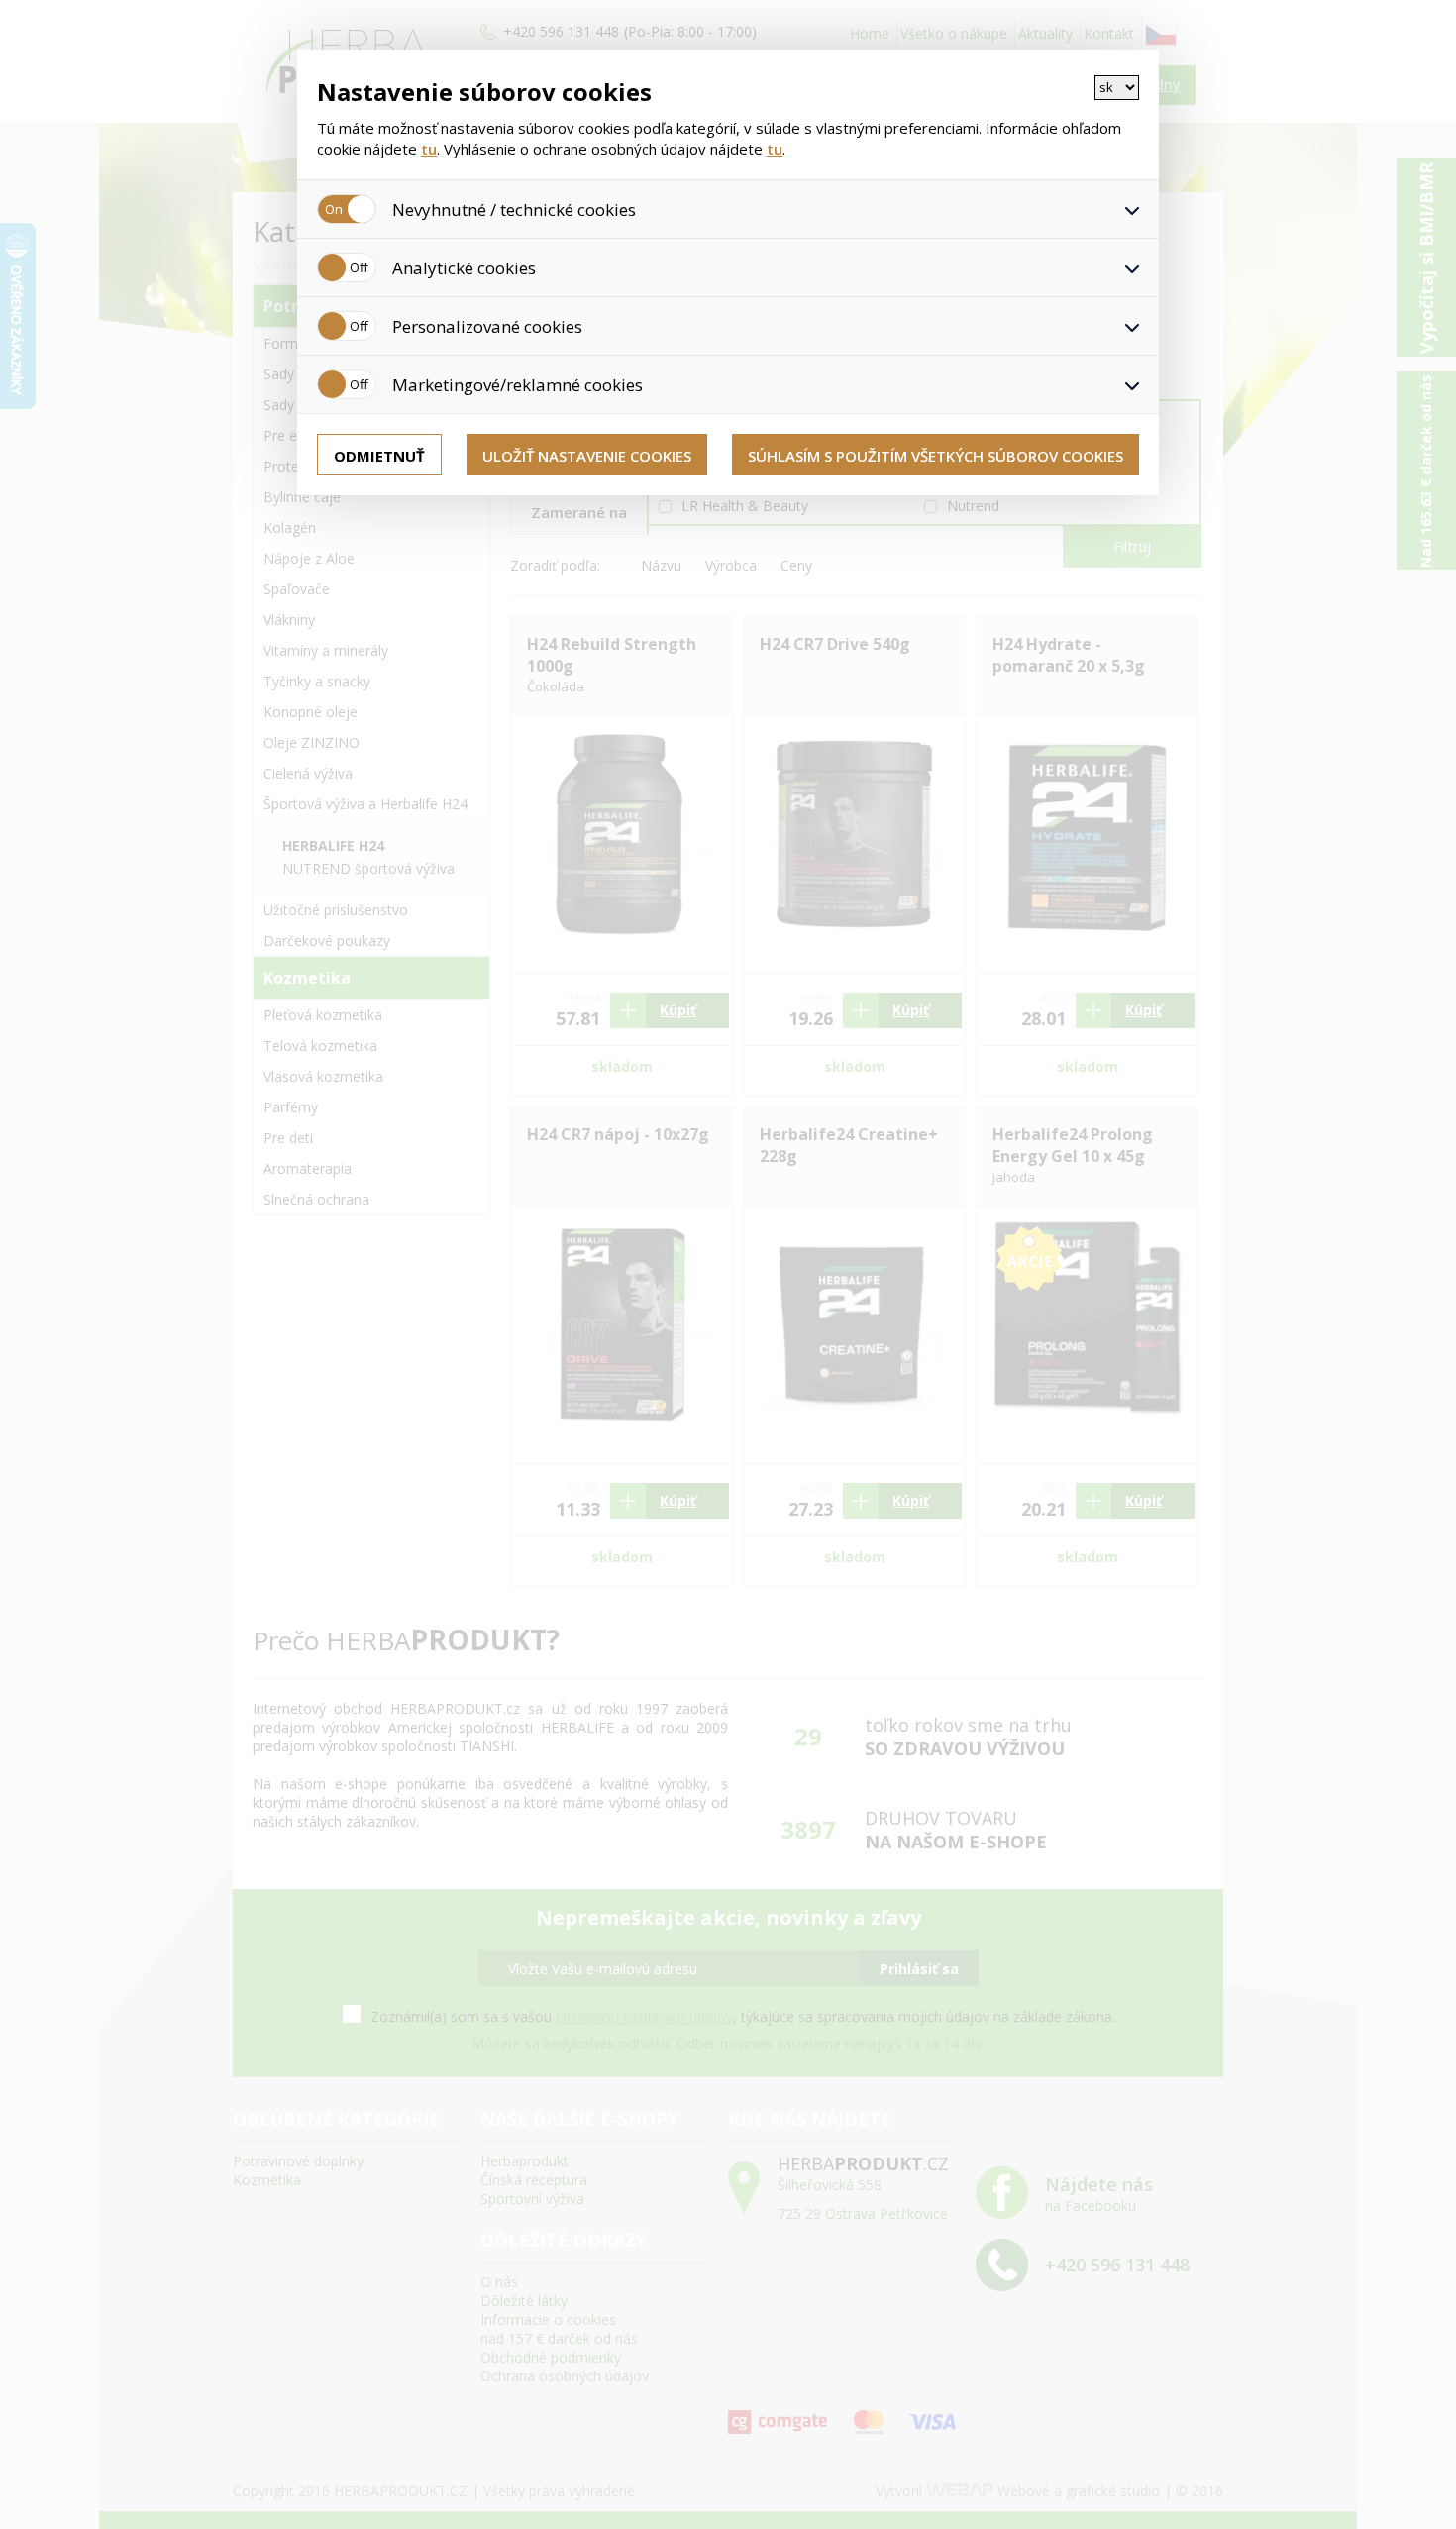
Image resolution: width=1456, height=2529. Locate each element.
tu (429, 149)
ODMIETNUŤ (379, 456)
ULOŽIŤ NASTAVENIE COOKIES (587, 456)
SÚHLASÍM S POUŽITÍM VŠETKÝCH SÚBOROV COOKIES (936, 456)
